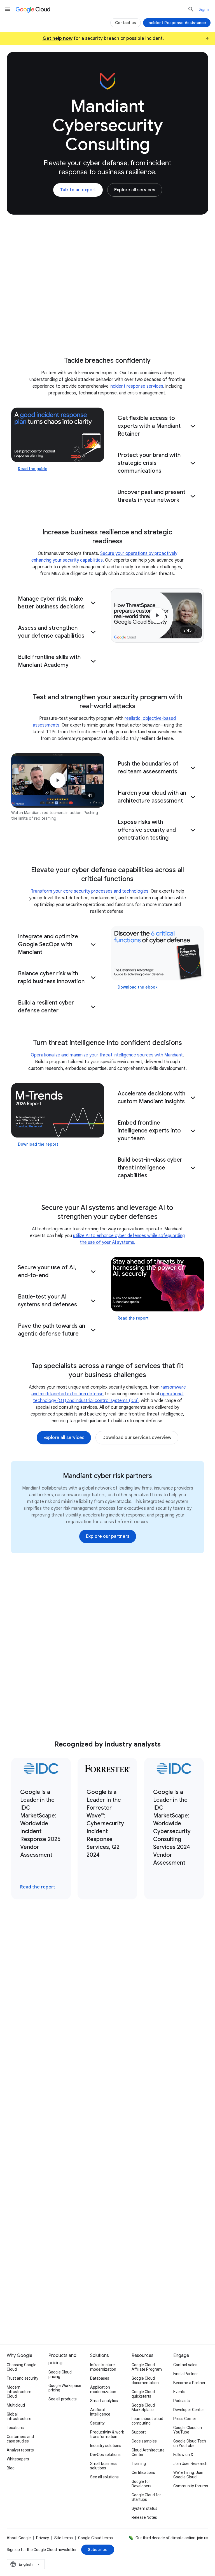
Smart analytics (104, 2401)
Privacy (43, 2538)
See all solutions (104, 2477)
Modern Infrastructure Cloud (19, 2392)
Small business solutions (103, 2466)
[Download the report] (58, 1110)
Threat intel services (79, 53)
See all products (63, 2399)
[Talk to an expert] (78, 190)
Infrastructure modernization (103, 2367)
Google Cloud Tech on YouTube (190, 2443)
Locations (15, 2428)
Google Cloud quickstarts (143, 2394)
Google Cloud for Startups (146, 2497)
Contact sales (185, 2365)
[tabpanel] (107, 2079)
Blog (11, 2468)
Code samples (144, 2441)
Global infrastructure (19, 2416)
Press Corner (185, 2419)
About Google (19, 2538)
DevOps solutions (105, 2455)
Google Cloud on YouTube (188, 2430)
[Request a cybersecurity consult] (63, 2262)
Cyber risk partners (172, 53)
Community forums (191, 2486)
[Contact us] (126, 23)
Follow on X (183, 2455)
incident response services (136, 386)
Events (179, 2392)
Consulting (32, 53)
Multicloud (16, 2405)
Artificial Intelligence (100, 2412)
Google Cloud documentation (145, 2380)
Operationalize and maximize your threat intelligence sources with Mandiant (107, 1055)
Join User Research (190, 2464)
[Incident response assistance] (147, 2262)
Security (97, 2423)
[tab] (30, 1955)
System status (144, 2508)
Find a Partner (186, 2374)
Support (139, 2432)
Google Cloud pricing (60, 2374)
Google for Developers (142, 2484)
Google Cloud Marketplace (143, 2407)
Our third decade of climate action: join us (172, 2538)
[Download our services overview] (137, 1438)
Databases (100, 2378)
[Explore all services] (135, 190)
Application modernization (103, 2389)
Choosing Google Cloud (22, 2367)
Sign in (205, 9)
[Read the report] (157, 1284)
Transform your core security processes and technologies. (91, 891)
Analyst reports (20, 2450)
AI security (126, 53)
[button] (157, 426)
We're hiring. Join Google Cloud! (188, 2475)
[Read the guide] (58, 435)
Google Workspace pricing (65, 2388)
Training (139, 2464)
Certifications (143, 2472)
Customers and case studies (20, 2439)
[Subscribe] (98, 2550)
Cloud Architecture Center (148, 2452)
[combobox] (26, 2564)
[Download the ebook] (157, 953)
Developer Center (189, 2410)
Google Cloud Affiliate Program (147, 2367)
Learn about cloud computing (147, 2421)
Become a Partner (189, 2383)
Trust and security (23, 2378)
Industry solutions (106, 2446)
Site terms (64, 2538)
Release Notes (144, 2517)
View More (105, 2177)
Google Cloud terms (95, 2538)
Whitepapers (18, 2459)
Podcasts (182, 2401)
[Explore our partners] (108, 1536)
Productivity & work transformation (107, 2434)
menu (8, 9)
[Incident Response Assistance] (177, 23)
